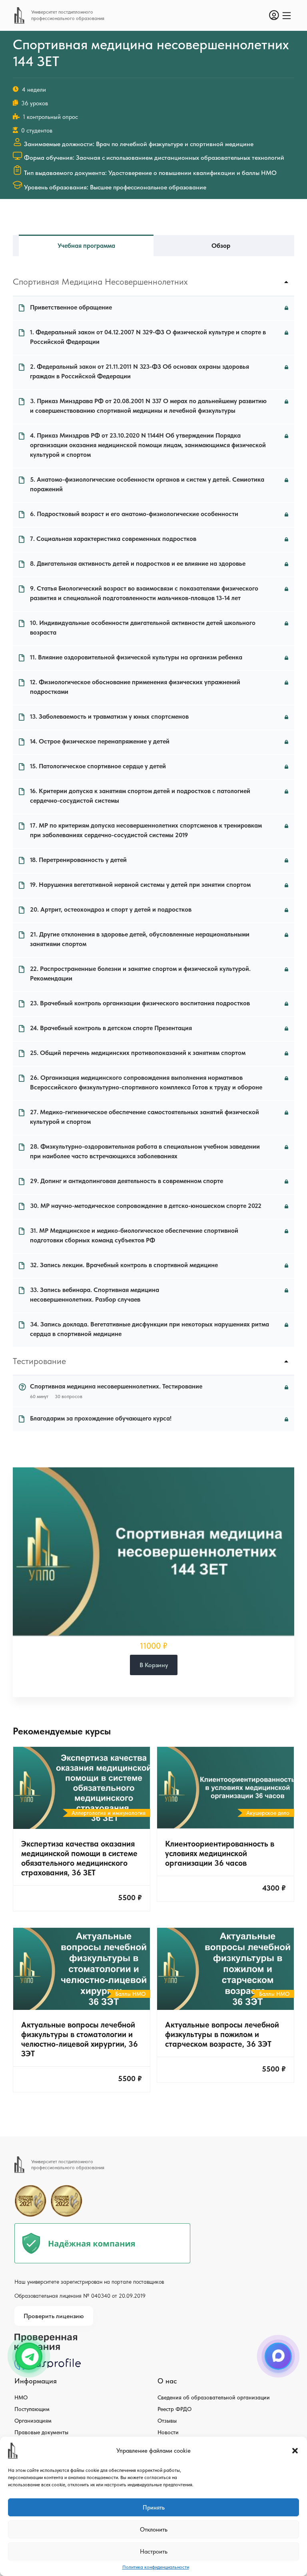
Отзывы (167, 2421)
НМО (21, 2397)
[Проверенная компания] (48, 2337)
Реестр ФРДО (174, 2409)
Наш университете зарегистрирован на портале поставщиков (89, 2282)
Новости (168, 2432)
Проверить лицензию (54, 2316)
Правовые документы (41, 2432)
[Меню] (287, 16)
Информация (36, 2381)
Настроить (154, 2552)
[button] (295, 2451)
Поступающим (32, 2409)
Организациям (33, 2421)
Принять (154, 2508)
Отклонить (154, 2530)
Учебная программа (86, 246)
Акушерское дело (268, 1813)
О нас (167, 2381)
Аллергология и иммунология (109, 1813)
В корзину (154, 1665)
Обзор (221, 246)
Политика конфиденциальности (156, 2567)
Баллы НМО (130, 1994)
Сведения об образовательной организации (214, 2397)
